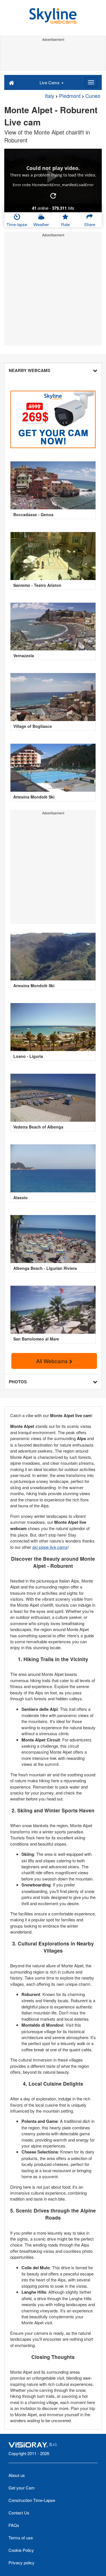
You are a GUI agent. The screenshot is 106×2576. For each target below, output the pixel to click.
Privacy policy (21, 2563)
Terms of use (21, 2538)
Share (90, 224)
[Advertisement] (53, 56)
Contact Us (19, 2513)
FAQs (14, 2525)
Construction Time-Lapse (32, 2500)
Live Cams (50, 82)
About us (17, 2475)
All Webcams (53, 1361)
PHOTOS (18, 1382)
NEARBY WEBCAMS (30, 370)
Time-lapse (17, 224)
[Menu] (91, 82)
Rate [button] (65, 224)
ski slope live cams (50, 1547)
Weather (41, 224)
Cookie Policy (21, 2550)
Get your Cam (22, 2488)
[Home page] (11, 82)
